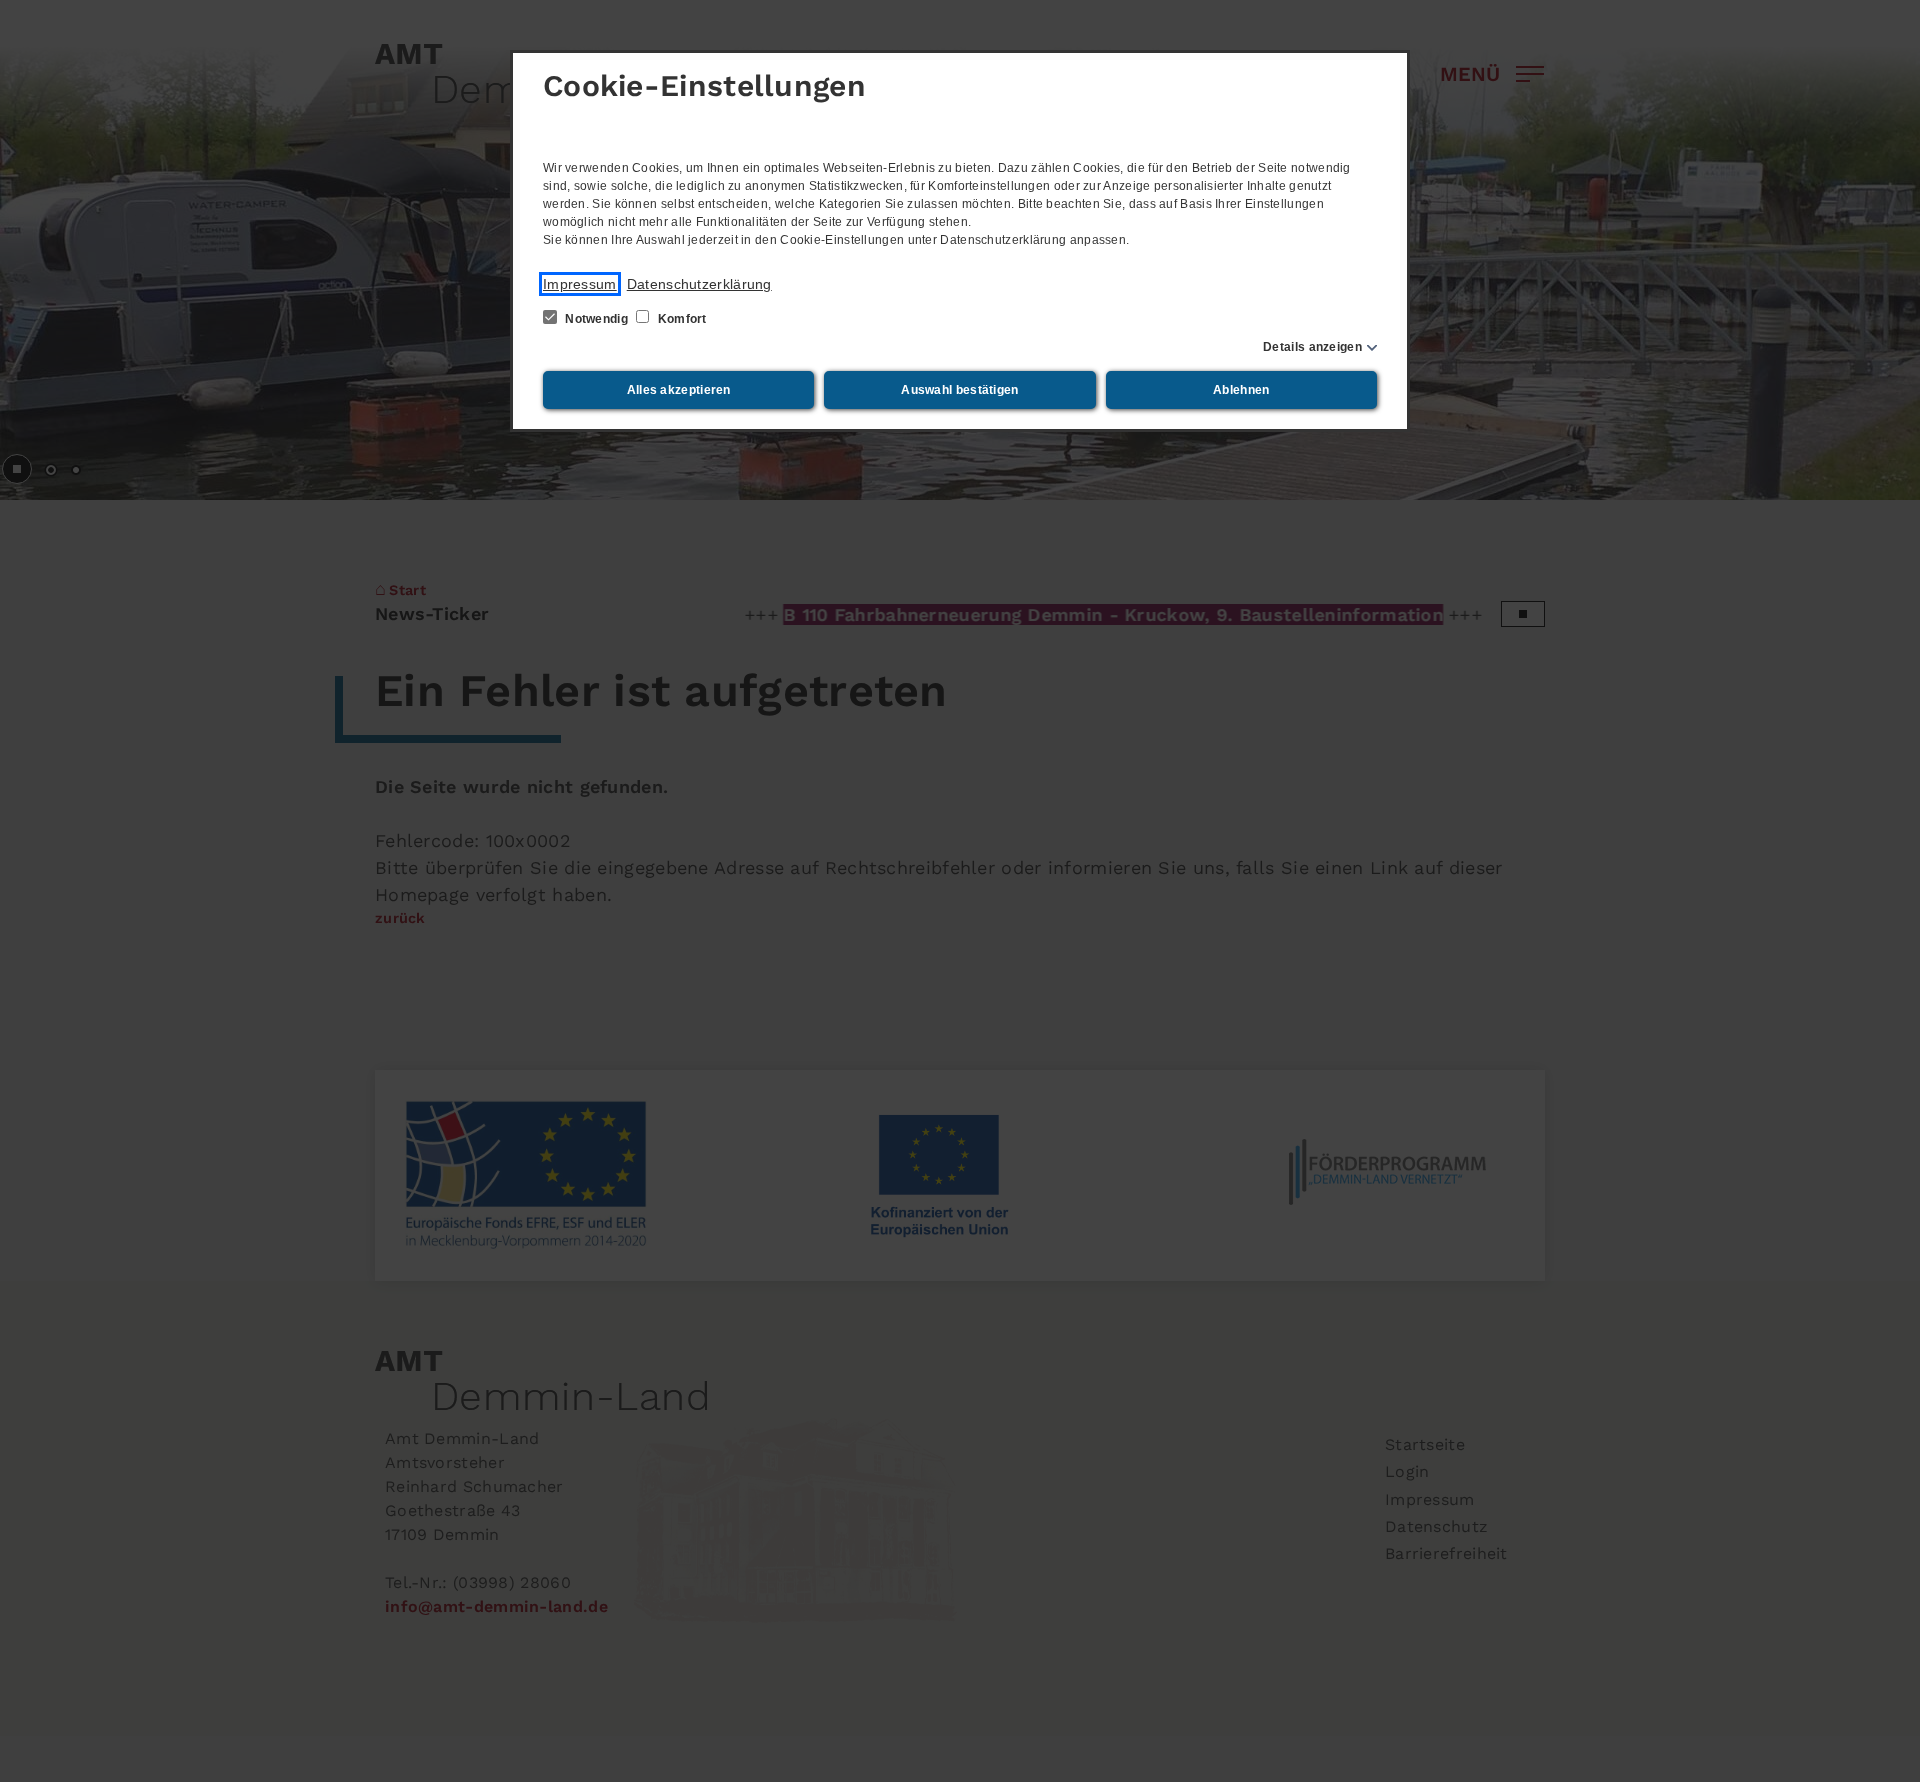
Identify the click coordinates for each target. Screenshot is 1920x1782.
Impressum (580, 284)
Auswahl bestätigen (959, 390)
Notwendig (596, 319)
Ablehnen (1241, 390)
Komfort (680, 319)
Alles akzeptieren (679, 390)
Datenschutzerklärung (699, 284)
